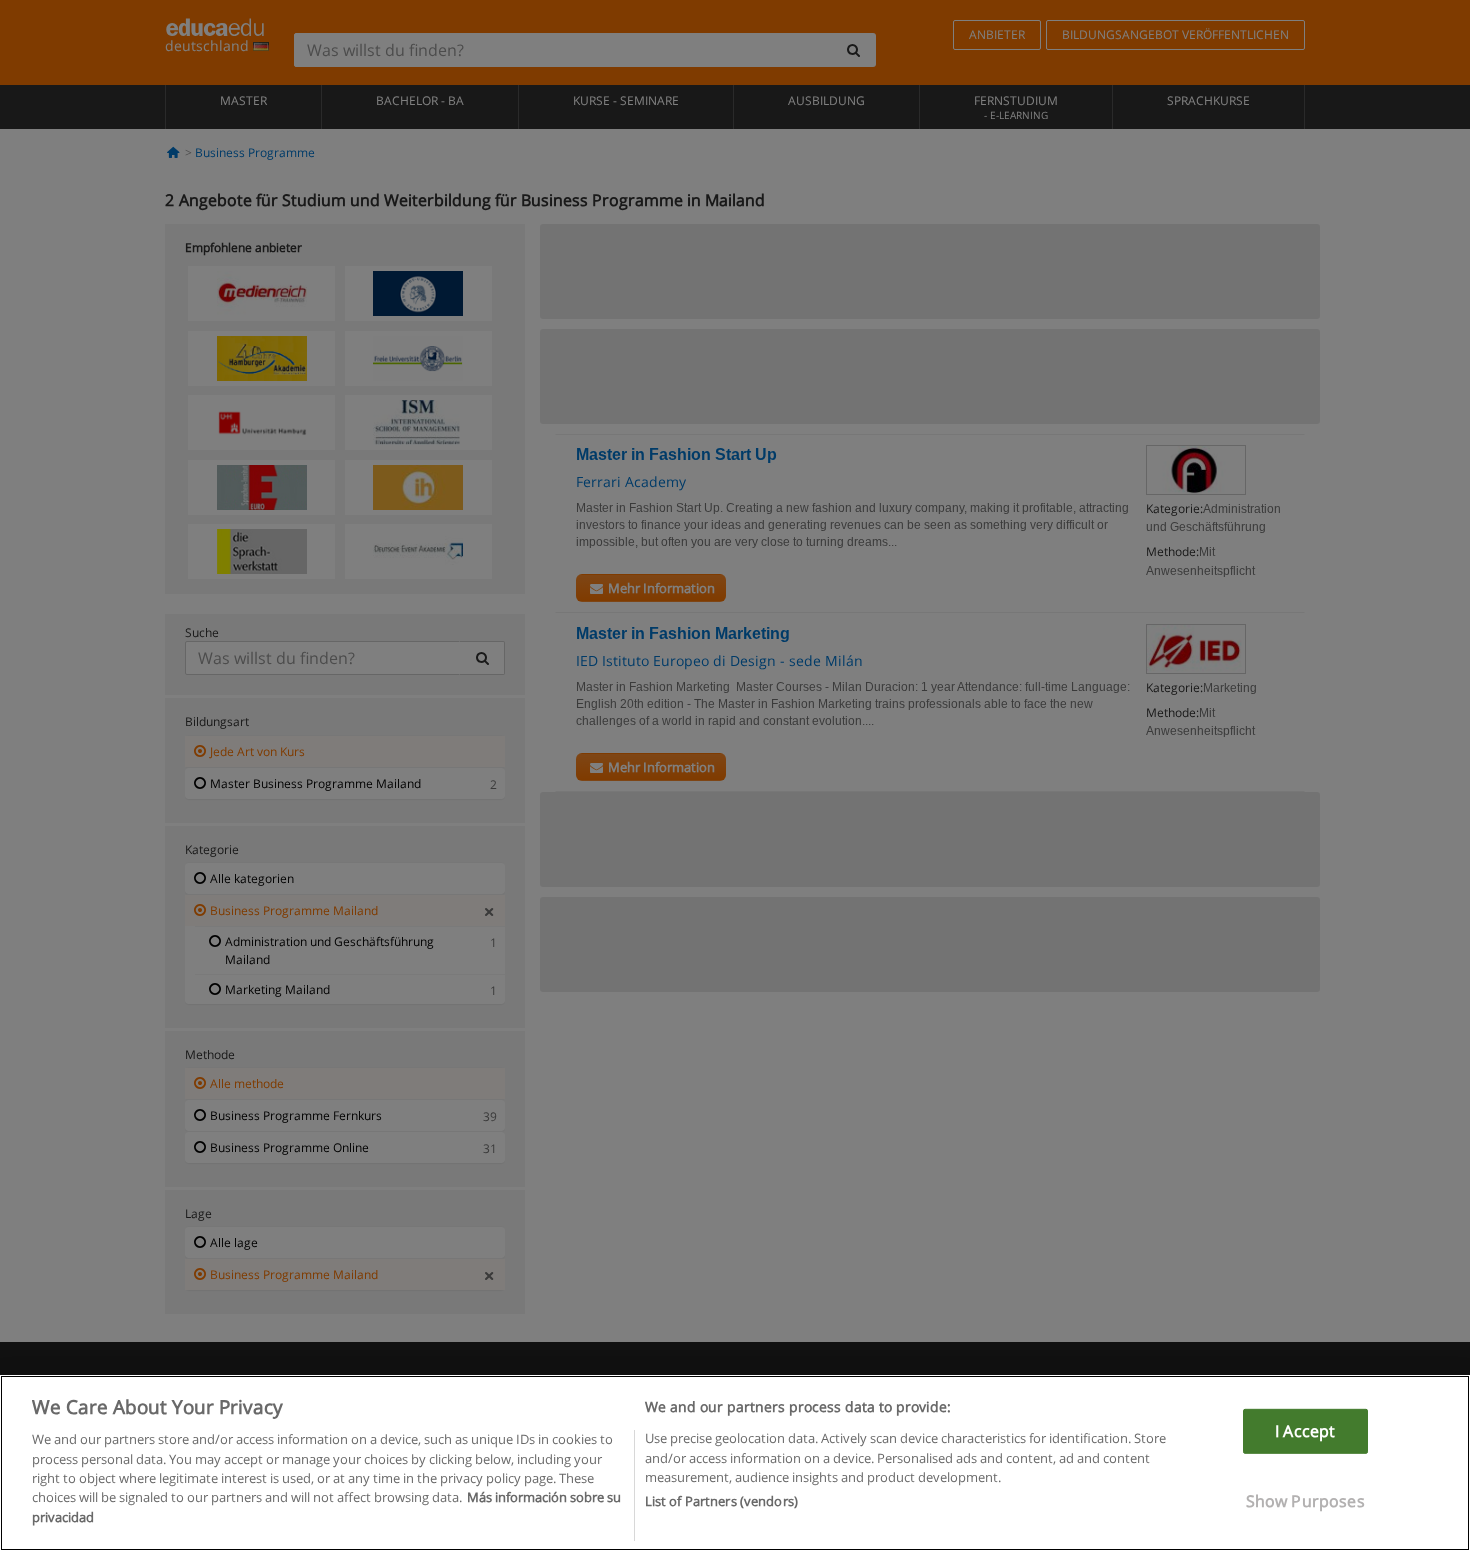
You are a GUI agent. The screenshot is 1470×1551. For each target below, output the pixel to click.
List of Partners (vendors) (721, 1502)
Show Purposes (1305, 1501)
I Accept (1305, 1431)
